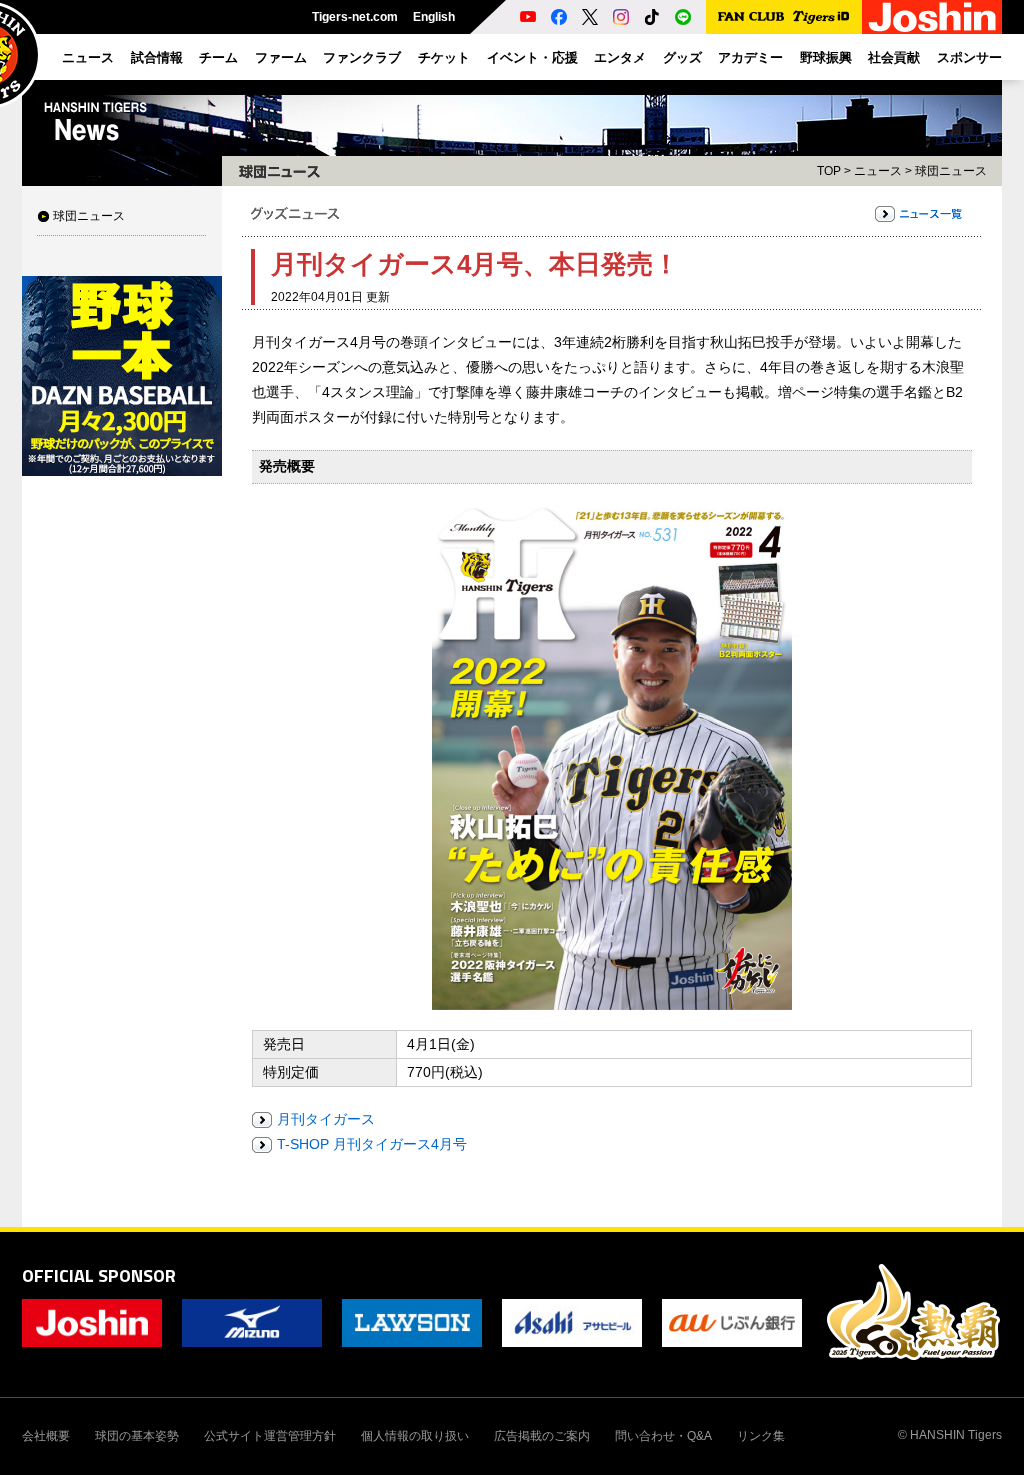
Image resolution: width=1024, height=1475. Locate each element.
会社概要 (46, 1436)
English (434, 17)
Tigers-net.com (355, 17)
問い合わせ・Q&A (663, 1436)
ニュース (878, 171)
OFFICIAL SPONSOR (99, 1275)
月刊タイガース (326, 1119)
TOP (829, 171)
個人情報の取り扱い (415, 1436)
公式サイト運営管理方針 (270, 1436)
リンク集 (761, 1436)
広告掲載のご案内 (542, 1436)
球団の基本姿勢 (137, 1436)
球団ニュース (89, 216)
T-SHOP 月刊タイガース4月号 (372, 1144)
